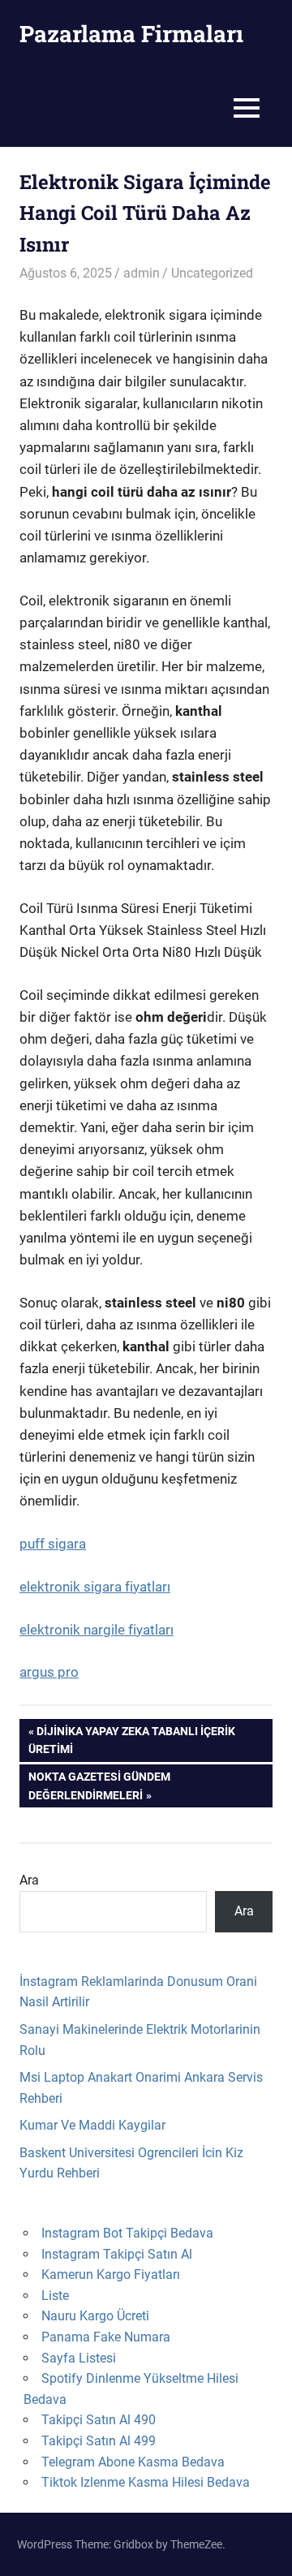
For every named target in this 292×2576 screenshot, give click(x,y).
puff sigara (53, 1544)
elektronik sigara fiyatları (95, 1587)
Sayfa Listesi (79, 2358)
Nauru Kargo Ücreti (95, 2316)
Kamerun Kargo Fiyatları (111, 2274)
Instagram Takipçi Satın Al (117, 2254)
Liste (55, 2296)
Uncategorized (212, 273)
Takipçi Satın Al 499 (99, 2441)
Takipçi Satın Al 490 (99, 2420)
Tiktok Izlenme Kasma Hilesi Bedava (146, 2482)
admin (142, 273)
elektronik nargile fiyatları (97, 1630)
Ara (29, 1880)
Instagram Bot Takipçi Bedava (127, 2233)
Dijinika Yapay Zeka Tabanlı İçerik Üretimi (132, 1740)
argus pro (49, 1672)
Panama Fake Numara (106, 2337)
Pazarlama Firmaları (131, 34)
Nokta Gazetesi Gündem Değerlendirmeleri (99, 1785)
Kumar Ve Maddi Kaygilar (92, 2125)
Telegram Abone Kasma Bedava (133, 2462)
